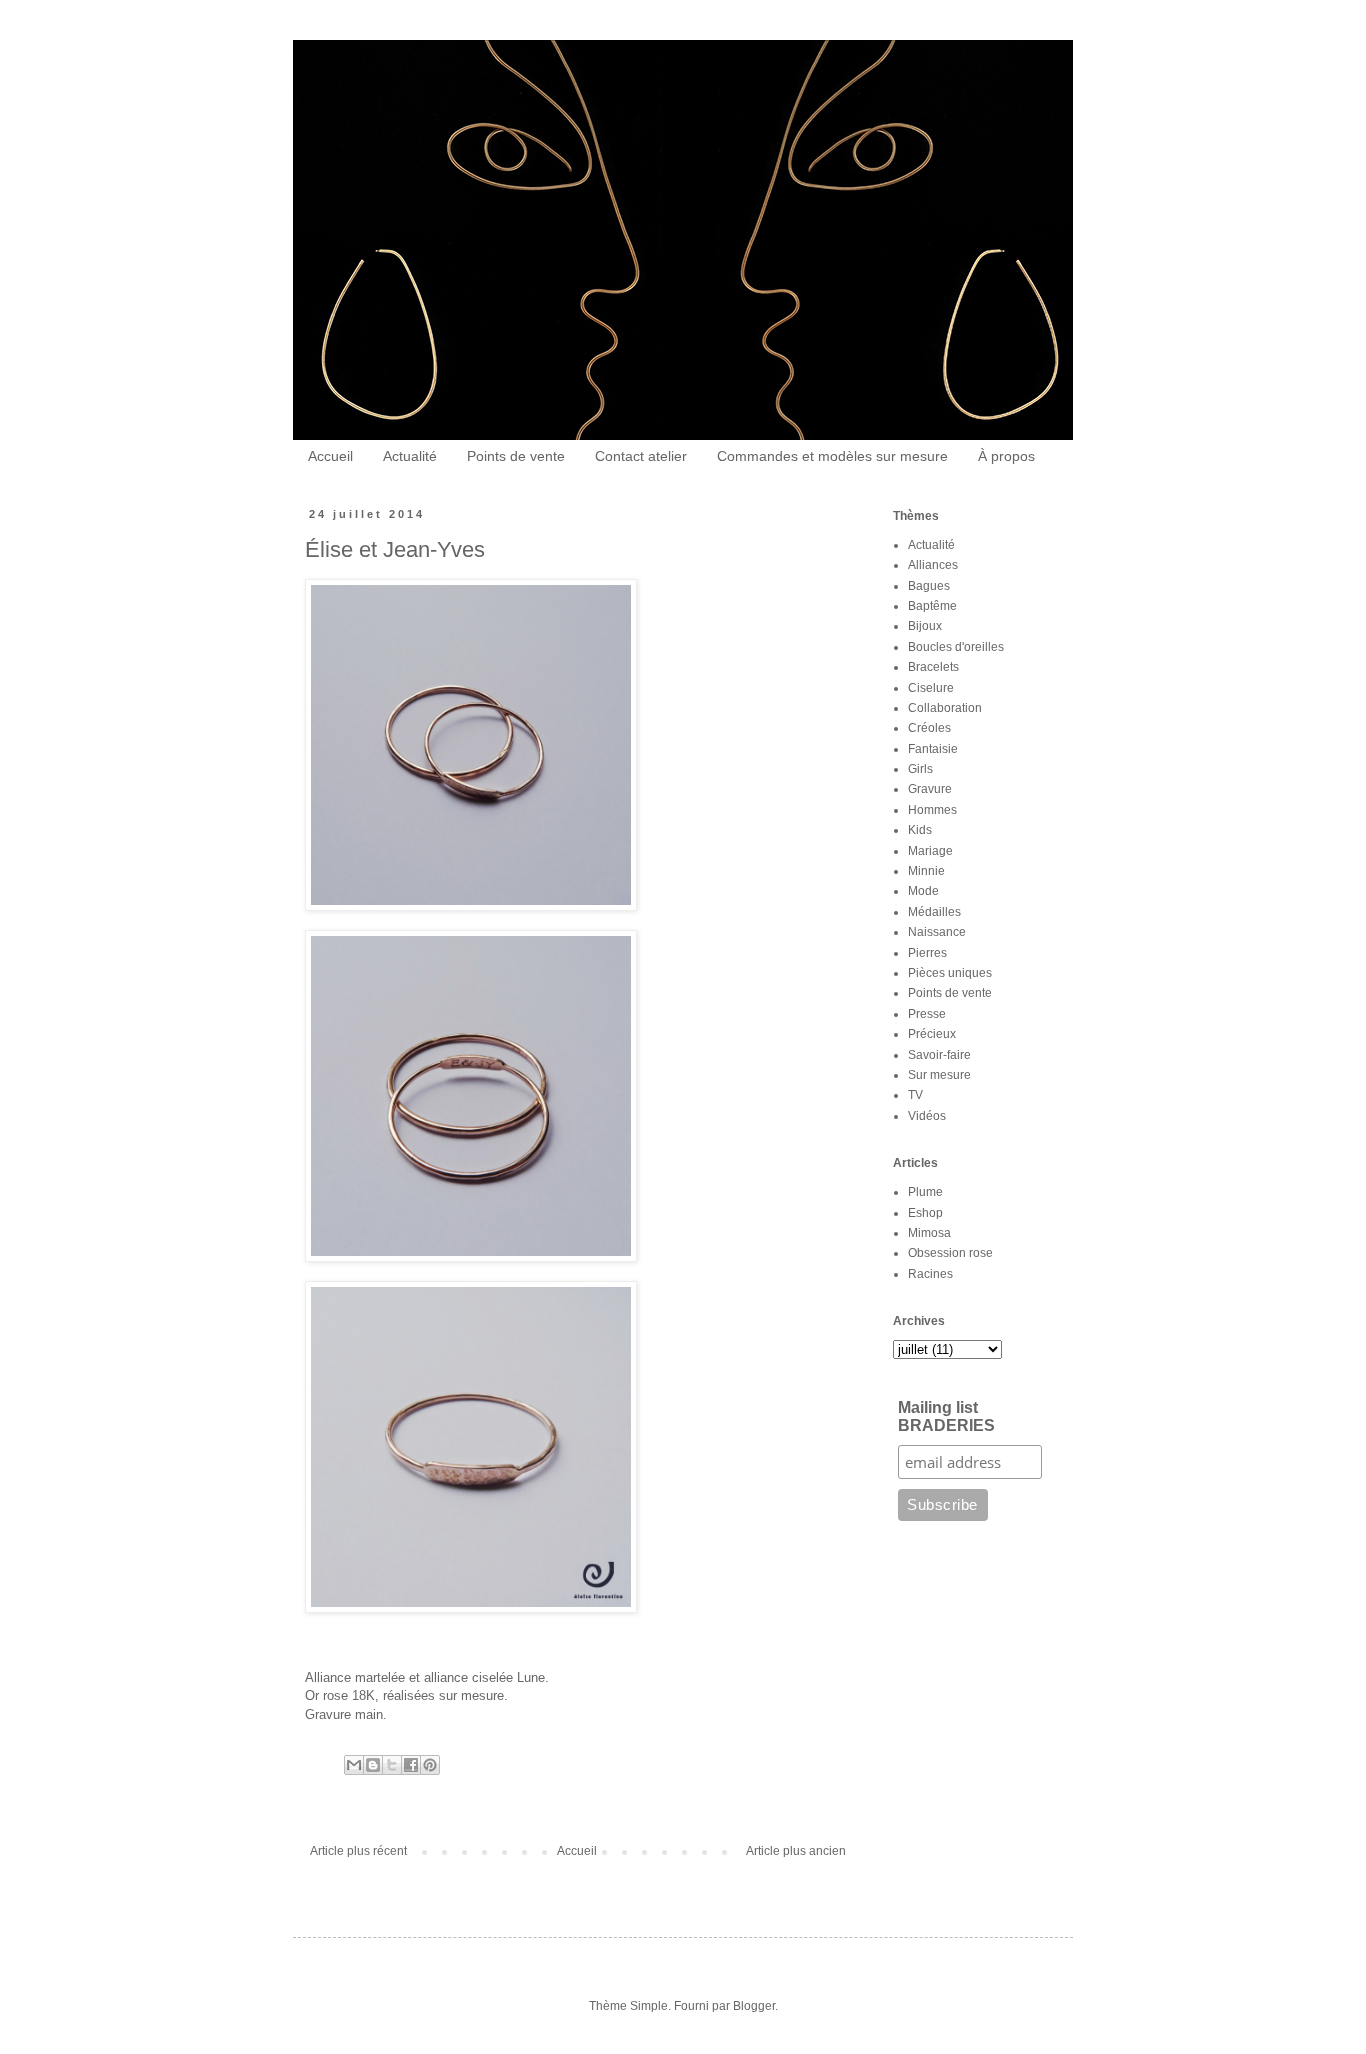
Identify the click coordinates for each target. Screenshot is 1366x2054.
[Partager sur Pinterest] (430, 1765)
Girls (920, 769)
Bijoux (925, 626)
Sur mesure (939, 1075)
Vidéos (927, 1116)
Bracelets (933, 667)
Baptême (932, 606)
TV (915, 1095)
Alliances (933, 565)
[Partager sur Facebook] (411, 1765)
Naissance (937, 932)
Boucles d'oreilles (956, 647)
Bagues (929, 586)
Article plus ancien (796, 1851)
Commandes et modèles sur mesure (832, 456)
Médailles (934, 912)
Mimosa (929, 1233)
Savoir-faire (939, 1055)
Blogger (754, 2006)
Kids (920, 830)
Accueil (330, 456)
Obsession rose (950, 1253)
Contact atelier (641, 456)
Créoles (929, 728)
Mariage (930, 851)
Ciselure (931, 688)
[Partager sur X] (392, 1765)
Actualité (410, 456)
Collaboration (945, 708)
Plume (925, 1192)
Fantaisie (933, 749)
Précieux (932, 1034)
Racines (930, 1274)
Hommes (932, 810)
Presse (927, 1014)
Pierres (927, 953)
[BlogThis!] (373, 1765)
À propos (1006, 456)
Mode (923, 891)
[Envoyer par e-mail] (354, 1765)
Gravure (930, 789)
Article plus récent (358, 1851)
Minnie (926, 871)
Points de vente (516, 456)
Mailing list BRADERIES (946, 1416)
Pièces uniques (950, 973)
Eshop (925, 1213)
